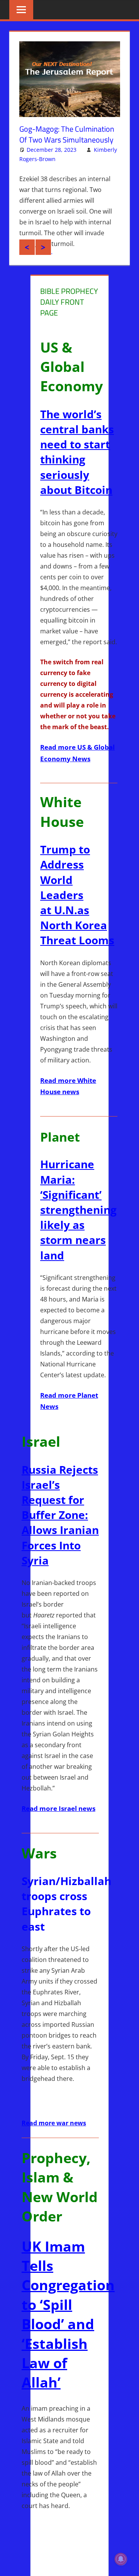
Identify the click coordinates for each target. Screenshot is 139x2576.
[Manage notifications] (121, 2559)
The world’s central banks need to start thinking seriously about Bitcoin (77, 466)
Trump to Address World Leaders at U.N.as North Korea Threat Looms (77, 909)
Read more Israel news (58, 1823)
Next (43, 261)
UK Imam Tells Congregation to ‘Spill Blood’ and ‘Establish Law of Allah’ (68, 2328)
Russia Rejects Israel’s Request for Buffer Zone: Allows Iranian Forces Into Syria (60, 1529)
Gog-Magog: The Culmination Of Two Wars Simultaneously (67, 134)
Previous (27, 261)
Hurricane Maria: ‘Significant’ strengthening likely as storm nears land (78, 1224)
